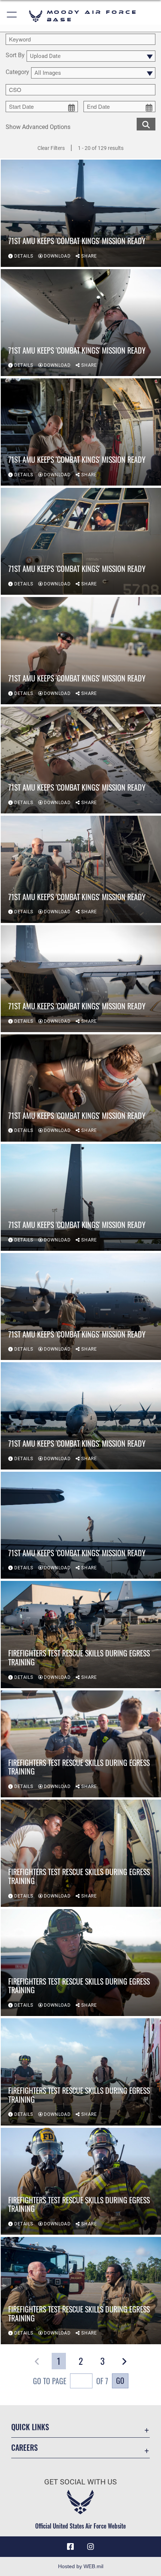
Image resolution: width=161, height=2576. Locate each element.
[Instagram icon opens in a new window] (91, 2547)
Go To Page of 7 (71, 2381)
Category (17, 72)
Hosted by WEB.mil (81, 2566)
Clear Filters (51, 148)
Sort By (15, 56)
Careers (25, 2448)
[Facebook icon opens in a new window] (70, 2547)
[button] (12, 16)
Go (120, 2380)
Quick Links (30, 2427)
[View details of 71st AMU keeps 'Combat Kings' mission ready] (81, 213)
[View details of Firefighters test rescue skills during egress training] (81, 1634)
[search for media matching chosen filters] (146, 124)
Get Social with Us (80, 2482)
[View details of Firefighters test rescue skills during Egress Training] (81, 1744)
